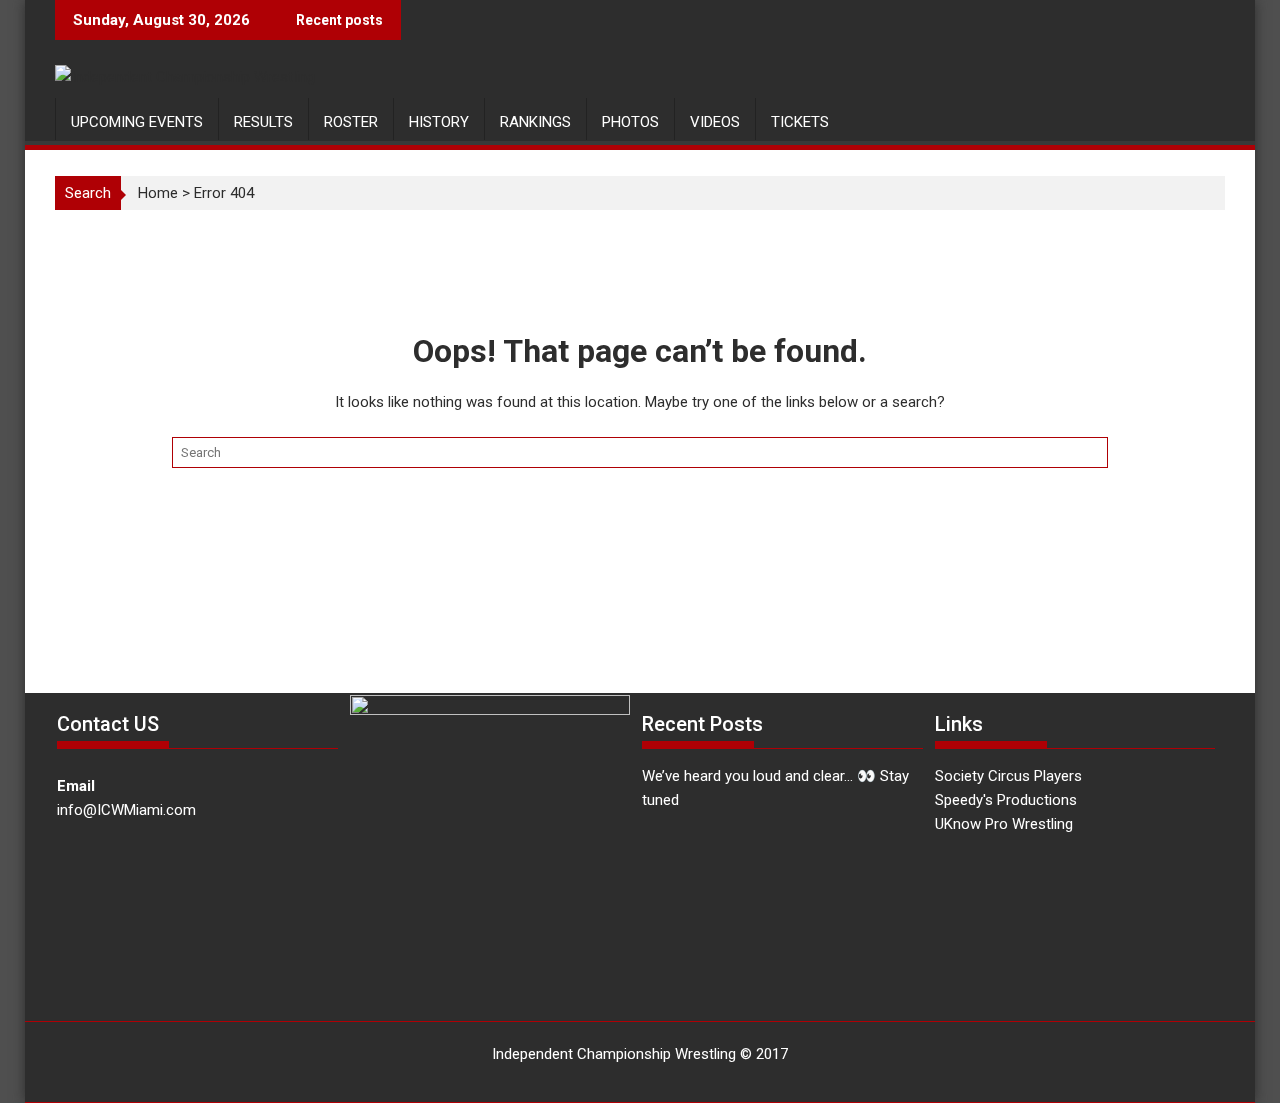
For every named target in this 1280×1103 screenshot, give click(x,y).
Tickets (800, 122)
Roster (351, 122)
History (439, 122)
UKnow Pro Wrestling (1004, 824)
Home (158, 193)
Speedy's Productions (1006, 800)
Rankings (535, 122)
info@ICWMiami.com (126, 810)
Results (263, 122)
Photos (630, 122)
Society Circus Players (1008, 776)
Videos (715, 122)
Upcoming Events (137, 122)
